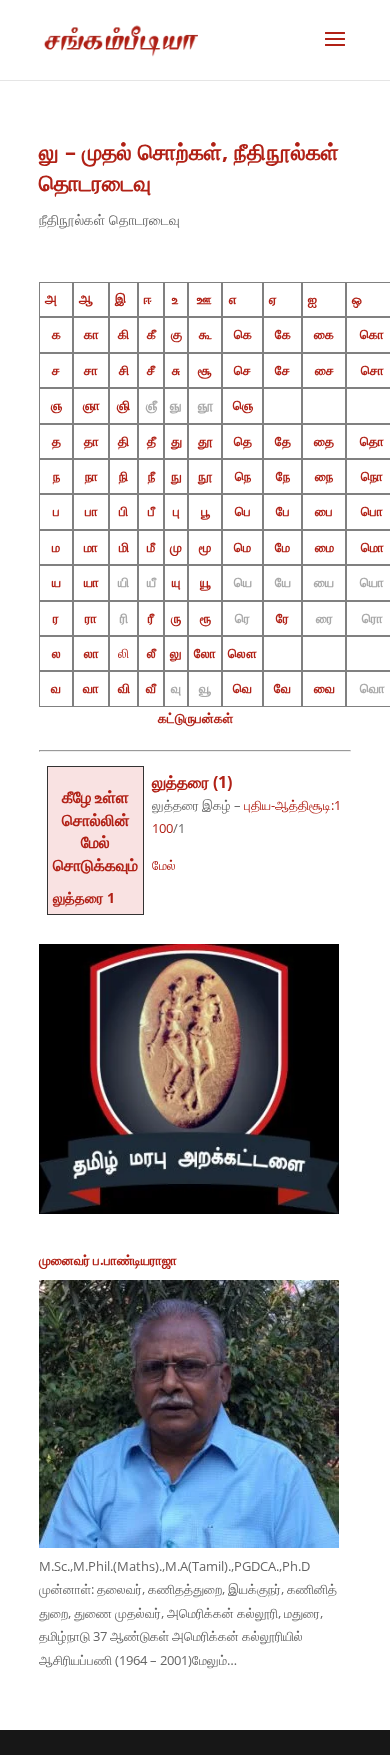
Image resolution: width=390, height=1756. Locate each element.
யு (176, 582)
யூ (205, 582)
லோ (205, 653)
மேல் (164, 865)
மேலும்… (214, 1660)
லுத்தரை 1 (84, 897)
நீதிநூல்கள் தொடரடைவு (109, 219)
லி (123, 653)
